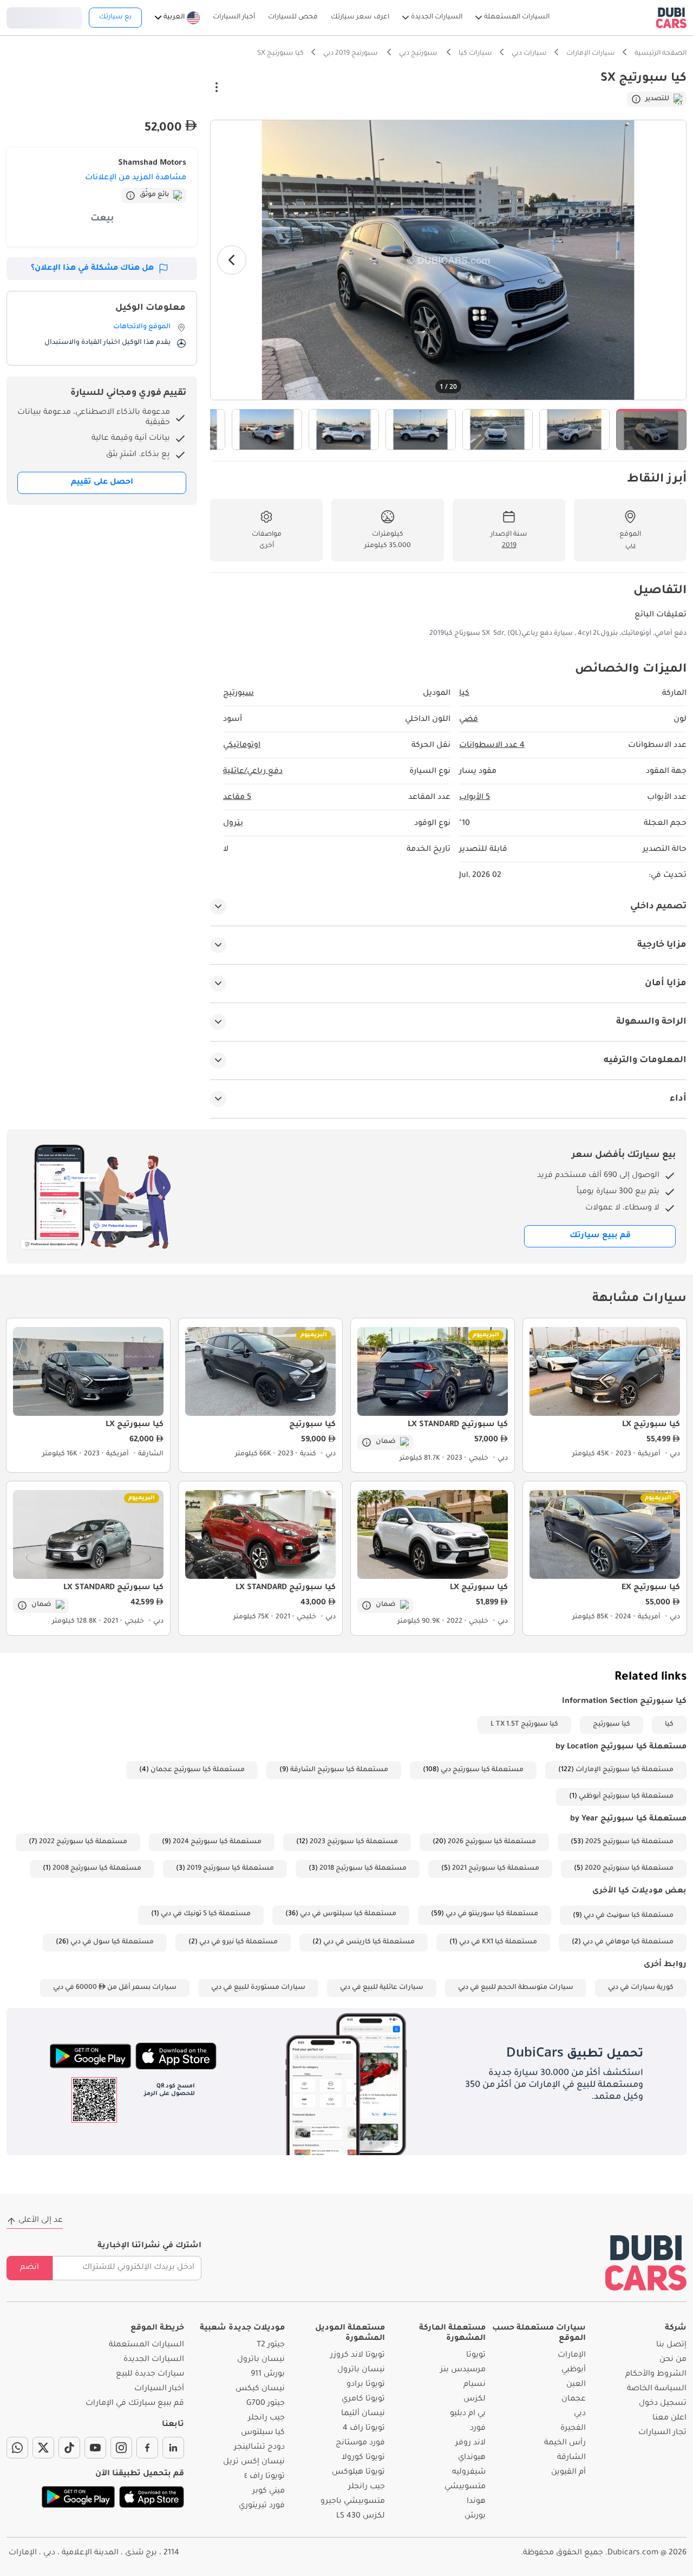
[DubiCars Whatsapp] (17, 2448)
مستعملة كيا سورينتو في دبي (492, 1914)
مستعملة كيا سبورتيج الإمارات (625, 1770)
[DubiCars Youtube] (95, 2448)
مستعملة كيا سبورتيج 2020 (629, 1869)
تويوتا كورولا (363, 2458)
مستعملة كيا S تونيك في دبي (206, 1914)
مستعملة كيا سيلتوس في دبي (348, 1914)
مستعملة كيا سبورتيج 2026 (492, 1842)
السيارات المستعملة (146, 2345)
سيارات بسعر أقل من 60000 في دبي (115, 1988)
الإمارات (572, 2356)
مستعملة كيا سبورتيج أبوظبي (626, 1797)
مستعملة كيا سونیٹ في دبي (629, 1916)
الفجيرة (573, 2429)
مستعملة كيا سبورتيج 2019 (230, 1869)
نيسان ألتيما (363, 2414)
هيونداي (472, 2458)
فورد (478, 2429)
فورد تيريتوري (262, 2506)
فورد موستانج (360, 2443)
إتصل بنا (671, 2345)
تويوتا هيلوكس (358, 2473)
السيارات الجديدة (154, 2360)
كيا (669, 1725)
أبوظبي (574, 2370)
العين (576, 2385)
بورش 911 (268, 2375)
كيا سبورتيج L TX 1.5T (524, 1725)
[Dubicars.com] (646, 2263)
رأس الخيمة (565, 2443)
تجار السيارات (662, 2433)
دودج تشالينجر (259, 2448)
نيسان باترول (361, 2370)
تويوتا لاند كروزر (358, 2356)
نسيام (475, 2385)
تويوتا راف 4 (364, 2429)
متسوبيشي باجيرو (353, 2502)
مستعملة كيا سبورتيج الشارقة (339, 1770)
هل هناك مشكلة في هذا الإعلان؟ (92, 269)
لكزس (475, 2399)
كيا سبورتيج (612, 1725)
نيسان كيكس (260, 2389)
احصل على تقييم (102, 483)
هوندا (476, 2502)
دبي (580, 2414)
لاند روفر (470, 2443)
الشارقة (571, 2458)
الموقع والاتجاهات (142, 327)
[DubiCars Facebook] (147, 2448)
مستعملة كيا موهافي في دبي (628, 1942)
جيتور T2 (271, 2345)
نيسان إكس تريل (254, 2462)
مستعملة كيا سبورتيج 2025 (629, 1842)
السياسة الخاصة (657, 2389)
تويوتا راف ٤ (264, 2477)
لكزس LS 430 (361, 2516)
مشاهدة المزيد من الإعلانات (136, 178)
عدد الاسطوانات (492, 746)
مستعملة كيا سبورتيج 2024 (217, 1842)
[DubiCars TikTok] (69, 2448)
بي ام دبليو (468, 2414)
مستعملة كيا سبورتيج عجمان (198, 1770)
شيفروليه (469, 2473)
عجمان (574, 2399)
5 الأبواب (475, 798)
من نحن (673, 2360)
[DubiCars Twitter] (43, 2448)
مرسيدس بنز (463, 2370)
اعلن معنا (669, 2418)
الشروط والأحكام (656, 2375)
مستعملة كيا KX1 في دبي (498, 1942)
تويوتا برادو (366, 2385)
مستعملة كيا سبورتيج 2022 (83, 1842)
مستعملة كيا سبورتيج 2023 (354, 1842)
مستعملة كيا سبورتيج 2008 (97, 1869)
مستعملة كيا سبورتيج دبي (482, 1770)
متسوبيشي (465, 2487)
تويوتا (476, 2356)
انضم (30, 2268)
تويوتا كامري (363, 2399)
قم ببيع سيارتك (600, 1236)
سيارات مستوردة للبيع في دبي (258, 1988)
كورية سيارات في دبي (641, 1988)
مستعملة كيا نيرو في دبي (238, 1942)
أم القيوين (568, 2473)
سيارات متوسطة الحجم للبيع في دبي (516, 1988)
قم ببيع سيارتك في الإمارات (135, 2404)
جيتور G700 (266, 2404)
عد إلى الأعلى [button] (41, 2221)
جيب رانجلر (367, 2487)
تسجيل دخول (44, 16)
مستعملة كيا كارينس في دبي (369, 1942)
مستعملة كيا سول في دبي (112, 1942)
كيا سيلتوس (263, 2433)
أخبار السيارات (159, 2389)
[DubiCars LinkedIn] (173, 2448)
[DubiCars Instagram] (121, 2448)
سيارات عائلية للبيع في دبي (382, 1988)
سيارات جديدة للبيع (150, 2375)
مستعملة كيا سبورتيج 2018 (363, 1869)
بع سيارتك (115, 17)
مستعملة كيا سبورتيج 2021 (496, 1869)
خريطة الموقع (157, 2328)
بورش (475, 2516)
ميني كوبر (269, 2492)
